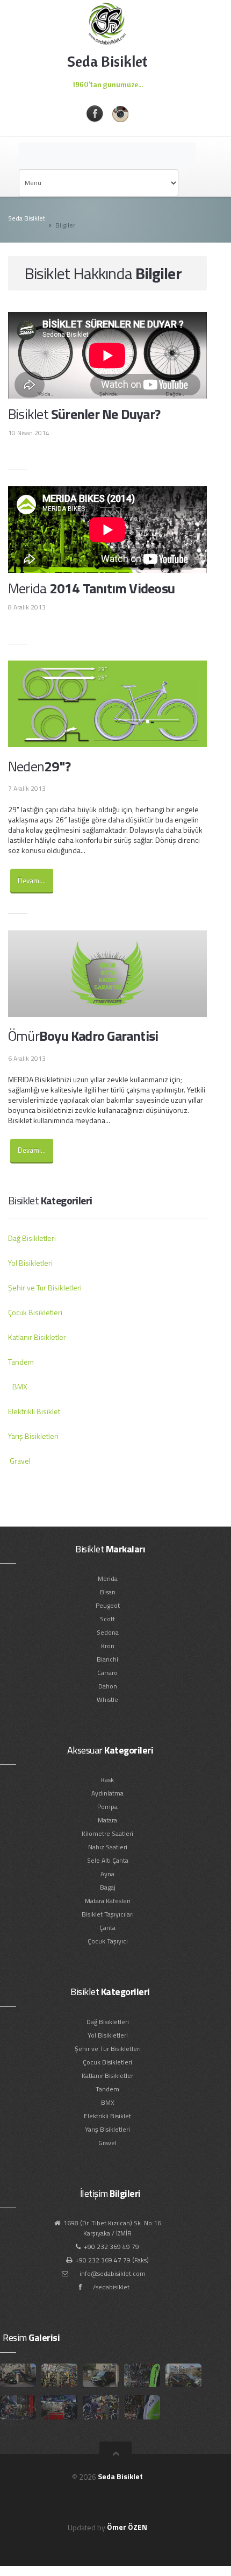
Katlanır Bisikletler (37, 1337)
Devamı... (32, 881)
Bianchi (107, 1659)
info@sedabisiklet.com (113, 2273)
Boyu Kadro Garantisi (83, 1036)
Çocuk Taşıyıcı (108, 1941)
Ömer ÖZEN (127, 2527)
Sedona (108, 1632)
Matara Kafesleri (108, 1901)
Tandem (21, 1362)
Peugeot (108, 1605)
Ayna (107, 1874)
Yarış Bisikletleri (33, 1436)
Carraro (107, 1673)
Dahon (108, 1686)
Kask (107, 1780)
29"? (39, 766)
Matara (107, 1820)
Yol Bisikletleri (30, 1263)
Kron (108, 1646)
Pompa (107, 1807)
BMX (20, 1386)
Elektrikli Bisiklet (34, 1411)
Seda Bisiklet (27, 218)
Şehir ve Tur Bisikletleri (45, 1287)
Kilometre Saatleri (107, 1833)
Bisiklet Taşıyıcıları (108, 1914)
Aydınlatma (107, 1793)
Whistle (107, 1699)
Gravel (20, 1461)
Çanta (107, 1928)
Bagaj (108, 1887)
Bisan (108, 1592)
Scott (107, 1619)
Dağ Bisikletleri (32, 1238)
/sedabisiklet (111, 2287)
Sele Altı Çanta (108, 1860)
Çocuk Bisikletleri (35, 1312)
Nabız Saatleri (108, 1847)
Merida (108, 1578)
